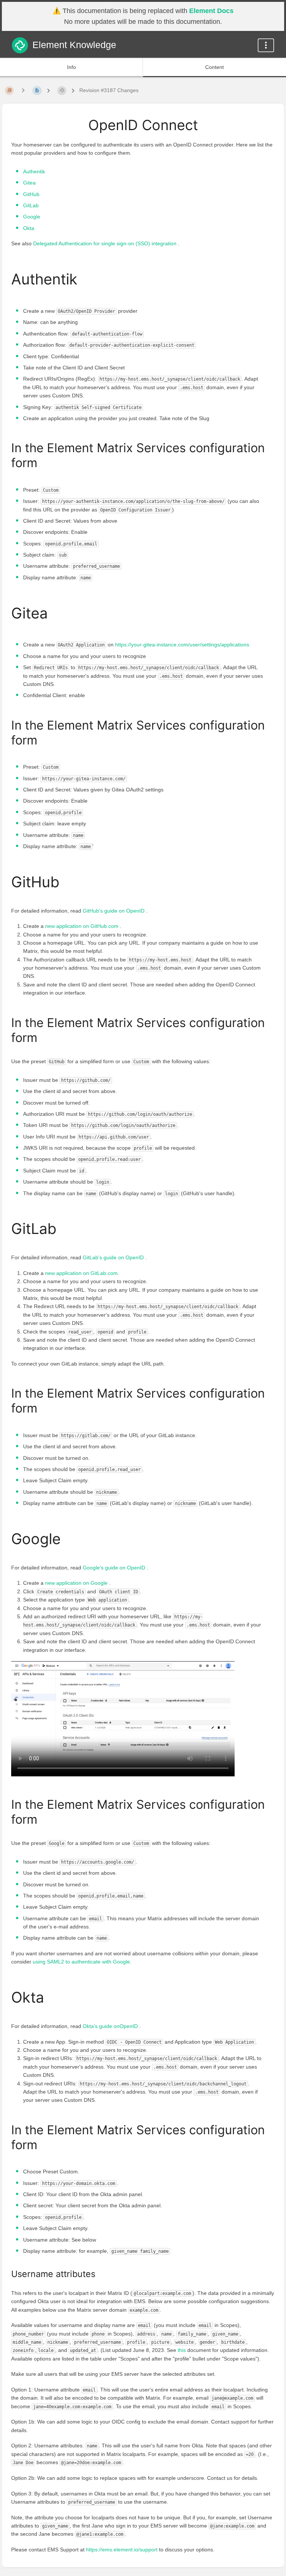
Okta (29, 228)
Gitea (29, 183)
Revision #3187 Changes (109, 90)
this (182, 2350)
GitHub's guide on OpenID (114, 911)
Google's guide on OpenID (115, 1568)
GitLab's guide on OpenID (114, 1257)
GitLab (31, 205)
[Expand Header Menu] (266, 45)
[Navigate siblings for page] (23, 90)
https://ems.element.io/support (122, 2550)
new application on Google (77, 1583)
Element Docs (211, 11)
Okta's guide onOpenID (111, 2026)
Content (214, 67)
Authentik (34, 171)
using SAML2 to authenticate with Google (81, 1962)
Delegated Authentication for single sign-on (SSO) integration (106, 243)
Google (32, 217)
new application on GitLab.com (81, 1273)
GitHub (31, 194)
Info (71, 67)
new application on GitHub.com (82, 926)
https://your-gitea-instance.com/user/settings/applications (182, 645)
